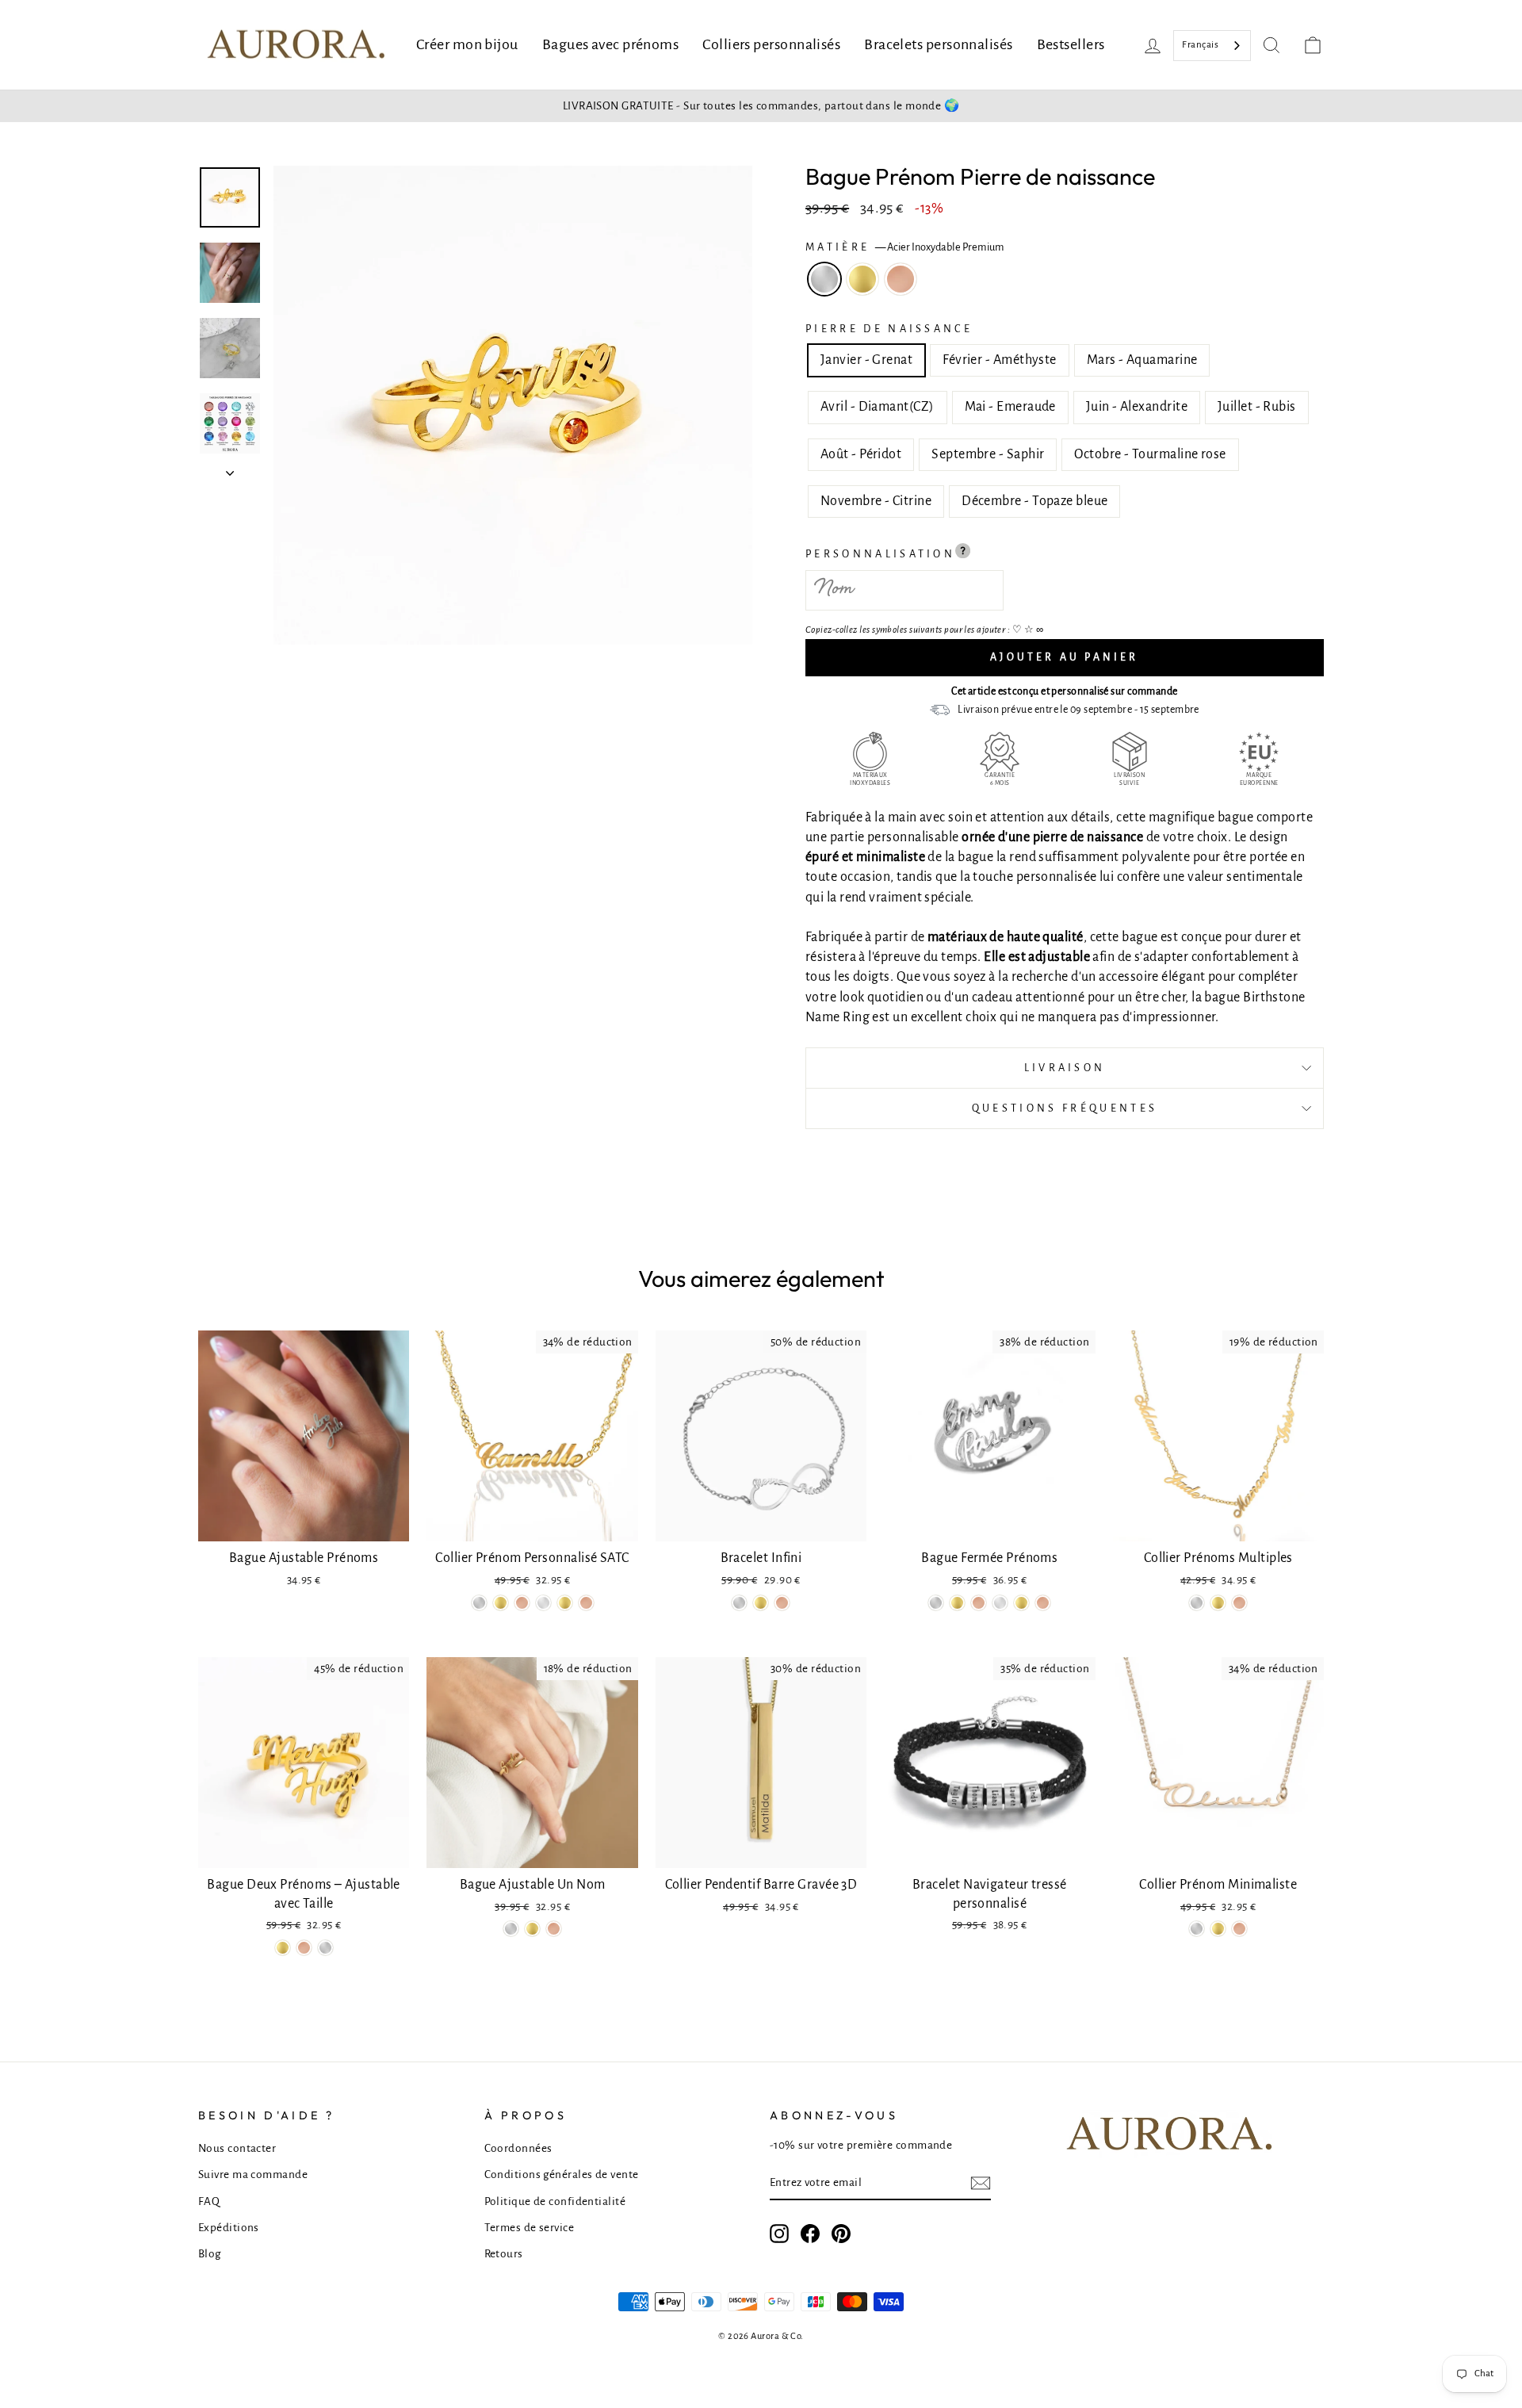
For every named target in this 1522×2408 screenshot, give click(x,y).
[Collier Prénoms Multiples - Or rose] (1239, 1603)
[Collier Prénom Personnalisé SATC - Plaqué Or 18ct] (501, 1603)
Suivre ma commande (253, 2174)
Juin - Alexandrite (1137, 407)
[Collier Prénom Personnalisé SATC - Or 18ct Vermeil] (565, 1603)
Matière (905, 247)
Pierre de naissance (889, 329)
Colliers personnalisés (771, 44)
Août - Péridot (861, 454)
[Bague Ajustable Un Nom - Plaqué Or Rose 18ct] (554, 1929)
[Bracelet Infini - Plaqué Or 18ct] (761, 1603)
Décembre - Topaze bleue (1034, 501)
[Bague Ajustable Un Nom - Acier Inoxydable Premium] (511, 1929)
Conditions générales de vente (562, 2174)
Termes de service (530, 2228)
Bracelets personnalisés (938, 44)
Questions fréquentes (1065, 1108)
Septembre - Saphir (988, 454)
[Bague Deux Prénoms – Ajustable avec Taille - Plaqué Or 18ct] (283, 1948)
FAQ (209, 2201)
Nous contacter (237, 2148)
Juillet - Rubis (1257, 407)
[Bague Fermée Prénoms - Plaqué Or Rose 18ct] (979, 1603)
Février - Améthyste (1000, 360)
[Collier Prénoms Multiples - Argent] (1197, 1603)
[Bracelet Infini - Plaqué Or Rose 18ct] (782, 1603)
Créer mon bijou (467, 44)
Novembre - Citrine (876, 501)
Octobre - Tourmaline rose (1150, 454)
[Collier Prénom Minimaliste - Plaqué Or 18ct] (1218, 1929)
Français (1200, 45)
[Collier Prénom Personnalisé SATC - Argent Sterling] (543, 1603)
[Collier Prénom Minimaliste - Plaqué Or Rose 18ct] (1239, 1929)
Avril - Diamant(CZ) (878, 407)
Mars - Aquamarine (1142, 360)
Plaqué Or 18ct (862, 279)
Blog (210, 2254)
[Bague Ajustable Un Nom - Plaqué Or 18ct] (532, 1929)
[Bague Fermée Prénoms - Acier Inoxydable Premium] (936, 1603)
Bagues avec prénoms (611, 44)
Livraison (1065, 1068)
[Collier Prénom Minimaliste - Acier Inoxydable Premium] (1197, 1929)
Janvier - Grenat (866, 360)
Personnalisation (880, 554)
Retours (504, 2254)
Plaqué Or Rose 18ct (901, 279)
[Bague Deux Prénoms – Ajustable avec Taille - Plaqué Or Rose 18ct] (304, 1948)
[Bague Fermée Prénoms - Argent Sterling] (1000, 1603)
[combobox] (1212, 46)
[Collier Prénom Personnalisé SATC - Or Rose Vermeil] (586, 1603)
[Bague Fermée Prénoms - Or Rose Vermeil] (1043, 1603)
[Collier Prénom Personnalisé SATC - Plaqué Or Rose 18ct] (522, 1603)
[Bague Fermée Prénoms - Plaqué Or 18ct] (957, 1603)
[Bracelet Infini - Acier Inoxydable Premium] (739, 1603)
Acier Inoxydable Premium (824, 279)
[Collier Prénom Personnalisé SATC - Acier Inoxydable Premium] (479, 1603)
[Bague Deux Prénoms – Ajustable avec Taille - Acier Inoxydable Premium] (325, 1948)
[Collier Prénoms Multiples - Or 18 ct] (1218, 1603)
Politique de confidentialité (555, 2201)
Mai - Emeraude (1010, 407)
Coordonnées (518, 2148)
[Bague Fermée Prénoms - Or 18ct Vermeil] (1021, 1603)
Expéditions (229, 2228)
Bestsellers (1071, 44)
